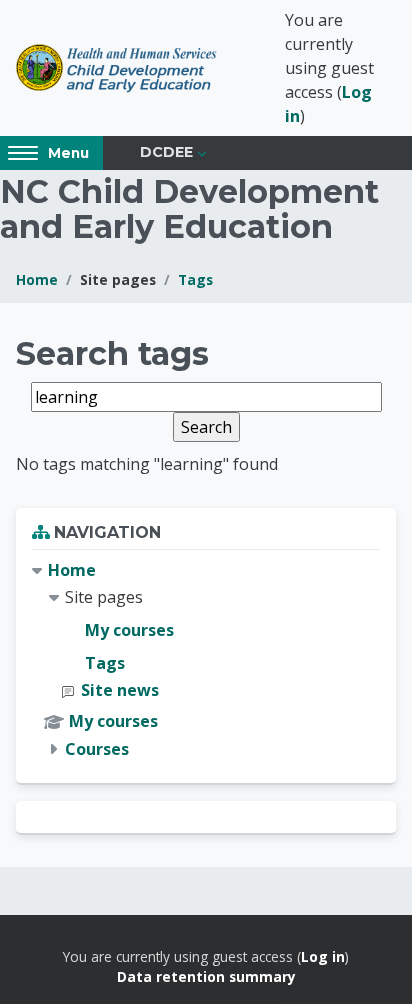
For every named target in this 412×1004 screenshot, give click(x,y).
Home (37, 279)
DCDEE (166, 152)
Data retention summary (206, 976)
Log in (323, 956)
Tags (195, 279)
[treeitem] (206, 660)
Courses (97, 749)
